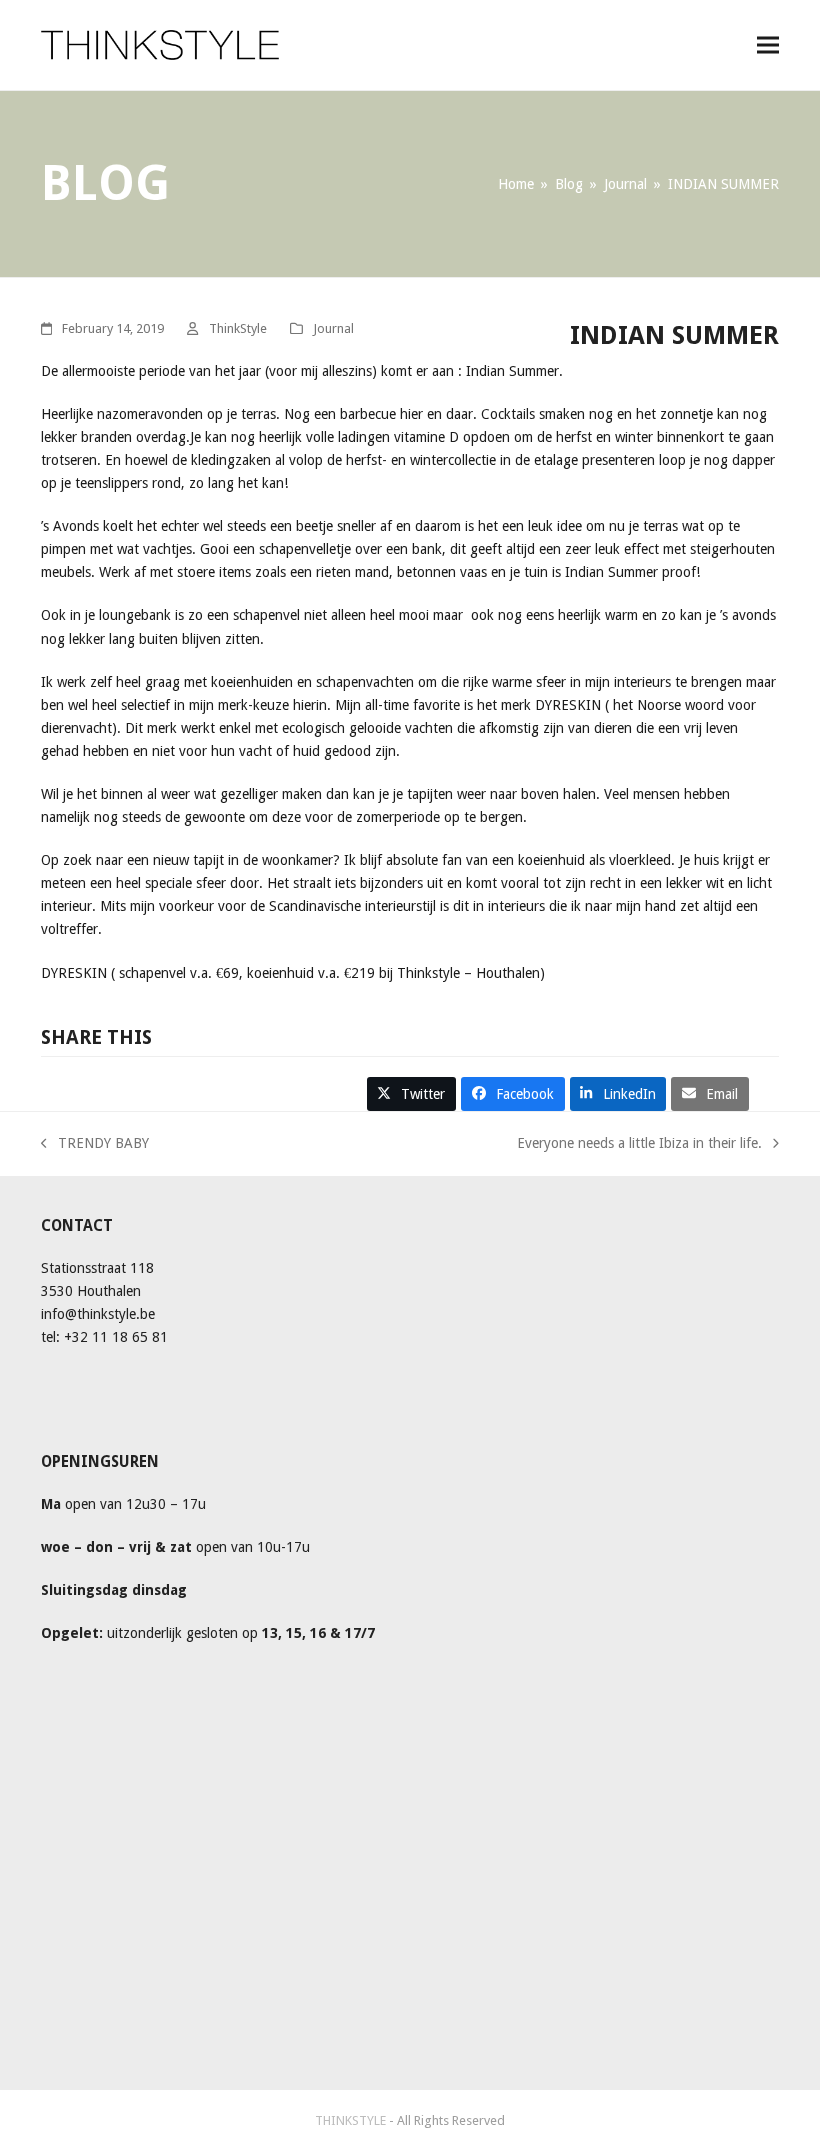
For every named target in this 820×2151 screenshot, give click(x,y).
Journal (333, 328)
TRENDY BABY (95, 1141)
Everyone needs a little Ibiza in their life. (639, 1141)
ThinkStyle (238, 328)
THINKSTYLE (352, 2120)
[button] (768, 44)
